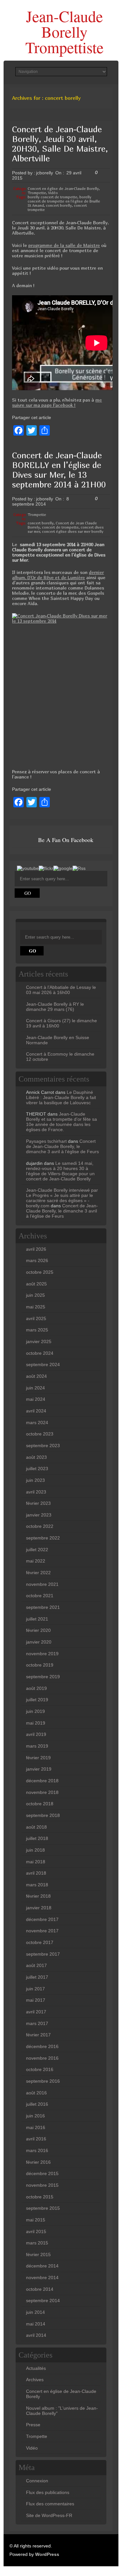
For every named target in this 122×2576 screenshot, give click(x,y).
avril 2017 (36, 2012)
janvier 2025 (39, 1341)
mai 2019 (36, 1723)
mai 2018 (36, 1862)
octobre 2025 (40, 1272)
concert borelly (59, 205)
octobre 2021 (40, 1596)
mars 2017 (37, 2023)
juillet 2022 (37, 1550)
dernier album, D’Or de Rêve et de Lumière (58, 575)
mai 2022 (36, 1561)
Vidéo (53, 193)
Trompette (37, 193)
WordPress (47, 2554)
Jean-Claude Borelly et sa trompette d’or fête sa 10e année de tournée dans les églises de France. (61, 1122)
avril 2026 (36, 1249)
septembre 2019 (43, 1677)
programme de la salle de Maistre (64, 245)
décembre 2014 (42, 2266)
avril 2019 (36, 1734)
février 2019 (38, 1758)
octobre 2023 (40, 1434)
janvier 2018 (39, 1908)
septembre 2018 (43, 1815)
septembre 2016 (43, 2081)
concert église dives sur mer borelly (73, 531)
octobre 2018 (40, 1804)
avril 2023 (36, 1492)
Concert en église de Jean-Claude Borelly (63, 188)
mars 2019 (37, 1746)
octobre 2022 (40, 1526)
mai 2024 (36, 1399)
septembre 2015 (43, 2208)
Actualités (36, 2368)
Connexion (37, 2481)
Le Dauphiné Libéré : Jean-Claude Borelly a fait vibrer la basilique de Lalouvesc (61, 1097)
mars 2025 (37, 1330)
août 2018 (36, 1827)
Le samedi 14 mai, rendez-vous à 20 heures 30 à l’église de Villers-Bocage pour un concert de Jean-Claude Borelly (60, 1171)
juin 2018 (35, 1850)
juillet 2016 (37, 2104)
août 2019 (36, 1688)
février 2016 (38, 2162)
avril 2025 (36, 1318)
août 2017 (36, 1965)
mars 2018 (37, 1885)
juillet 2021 (37, 1619)
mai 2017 (36, 2000)
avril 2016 (36, 2139)
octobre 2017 (40, 1942)
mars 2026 (37, 1260)
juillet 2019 (37, 1700)
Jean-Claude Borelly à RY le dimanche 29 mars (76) (55, 1007)
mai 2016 (36, 2127)
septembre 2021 (43, 1607)
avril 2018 (36, 1873)
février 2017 (38, 2035)
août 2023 (36, 1457)
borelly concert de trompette (53, 197)
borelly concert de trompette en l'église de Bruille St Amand (64, 201)
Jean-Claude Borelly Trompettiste (64, 31)
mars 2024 (37, 1423)
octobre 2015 (40, 2197)
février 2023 (38, 1503)
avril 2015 (36, 2231)
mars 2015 (37, 2243)
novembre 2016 (42, 2058)
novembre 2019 (42, 1654)
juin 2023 (35, 1480)
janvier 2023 (39, 1515)
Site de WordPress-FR (49, 2515)
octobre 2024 (40, 1353)
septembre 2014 (43, 2301)
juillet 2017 (37, 1977)
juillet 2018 (37, 1838)
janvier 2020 (39, 1642)
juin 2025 (35, 1295)
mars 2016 (37, 2150)
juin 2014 (35, 2312)
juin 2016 (35, 2116)
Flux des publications (48, 2492)
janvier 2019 (39, 1769)
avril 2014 (36, 2335)
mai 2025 (36, 1307)
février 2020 (38, 1630)
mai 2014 (36, 2324)
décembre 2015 (42, 2173)
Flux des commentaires (50, 2504)
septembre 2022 (43, 1538)
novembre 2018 (42, 1792)
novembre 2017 (42, 1931)
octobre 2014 (40, 2289)
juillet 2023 (37, 1469)
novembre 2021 (42, 1584)
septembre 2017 (43, 1954)
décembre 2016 (42, 2046)
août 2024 (36, 1376)
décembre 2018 (42, 1781)
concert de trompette (60, 527)
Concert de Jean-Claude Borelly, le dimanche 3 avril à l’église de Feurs (62, 1146)
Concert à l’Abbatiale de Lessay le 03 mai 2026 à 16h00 (61, 990)
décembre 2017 (42, 1919)
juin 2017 (35, 1989)
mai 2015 (36, 2220)
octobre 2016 (40, 2069)
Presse (33, 2425)
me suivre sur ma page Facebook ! (57, 402)
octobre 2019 (40, 1665)
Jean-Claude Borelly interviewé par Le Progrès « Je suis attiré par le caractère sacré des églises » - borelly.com (62, 1198)
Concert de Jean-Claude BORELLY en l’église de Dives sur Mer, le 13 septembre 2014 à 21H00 (59, 470)
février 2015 (38, 2254)
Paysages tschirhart (46, 1141)
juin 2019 (35, 1711)
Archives (35, 2380)
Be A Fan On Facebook (66, 840)
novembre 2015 (42, 2185)
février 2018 (38, 1896)
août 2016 (36, 2093)
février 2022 (38, 1573)
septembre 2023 (43, 1446)
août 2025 (36, 1284)
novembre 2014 (42, 2277)
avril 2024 (36, 1411)
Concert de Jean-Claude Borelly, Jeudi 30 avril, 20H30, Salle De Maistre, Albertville (60, 144)
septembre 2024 (43, 1364)
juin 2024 (35, 1388)
